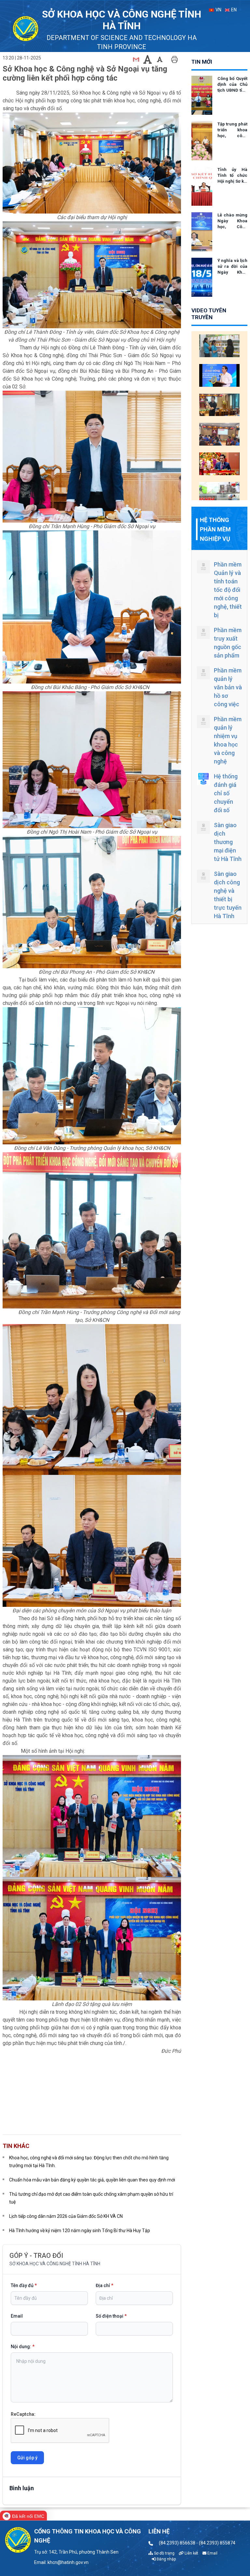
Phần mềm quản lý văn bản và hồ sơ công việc (228, 687)
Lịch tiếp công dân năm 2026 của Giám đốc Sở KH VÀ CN (66, 2216)
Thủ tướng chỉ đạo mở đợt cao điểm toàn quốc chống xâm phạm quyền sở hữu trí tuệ (91, 2198)
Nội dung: (23, 2347)
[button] (92, 2106)
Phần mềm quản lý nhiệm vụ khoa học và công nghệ (228, 740)
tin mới (202, 62)
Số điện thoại (111, 2316)
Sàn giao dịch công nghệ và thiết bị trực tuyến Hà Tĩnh (228, 895)
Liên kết (191, 2553)
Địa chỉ (104, 2285)
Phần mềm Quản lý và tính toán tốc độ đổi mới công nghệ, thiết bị (228, 590)
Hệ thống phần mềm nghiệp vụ (215, 529)
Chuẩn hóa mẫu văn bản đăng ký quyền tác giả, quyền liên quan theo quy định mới (92, 2180)
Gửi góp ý (27, 2458)
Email (17, 2316)
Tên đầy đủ (24, 2285)
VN (218, 10)
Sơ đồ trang (164, 2553)
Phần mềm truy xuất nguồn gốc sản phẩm (228, 643)
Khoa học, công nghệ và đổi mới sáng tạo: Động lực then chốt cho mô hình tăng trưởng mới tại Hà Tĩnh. (89, 2162)
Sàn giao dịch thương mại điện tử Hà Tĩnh (228, 842)
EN (233, 10)
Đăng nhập (166, 2559)
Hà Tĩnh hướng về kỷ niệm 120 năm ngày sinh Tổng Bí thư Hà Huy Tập (80, 2231)
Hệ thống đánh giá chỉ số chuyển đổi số (226, 793)
